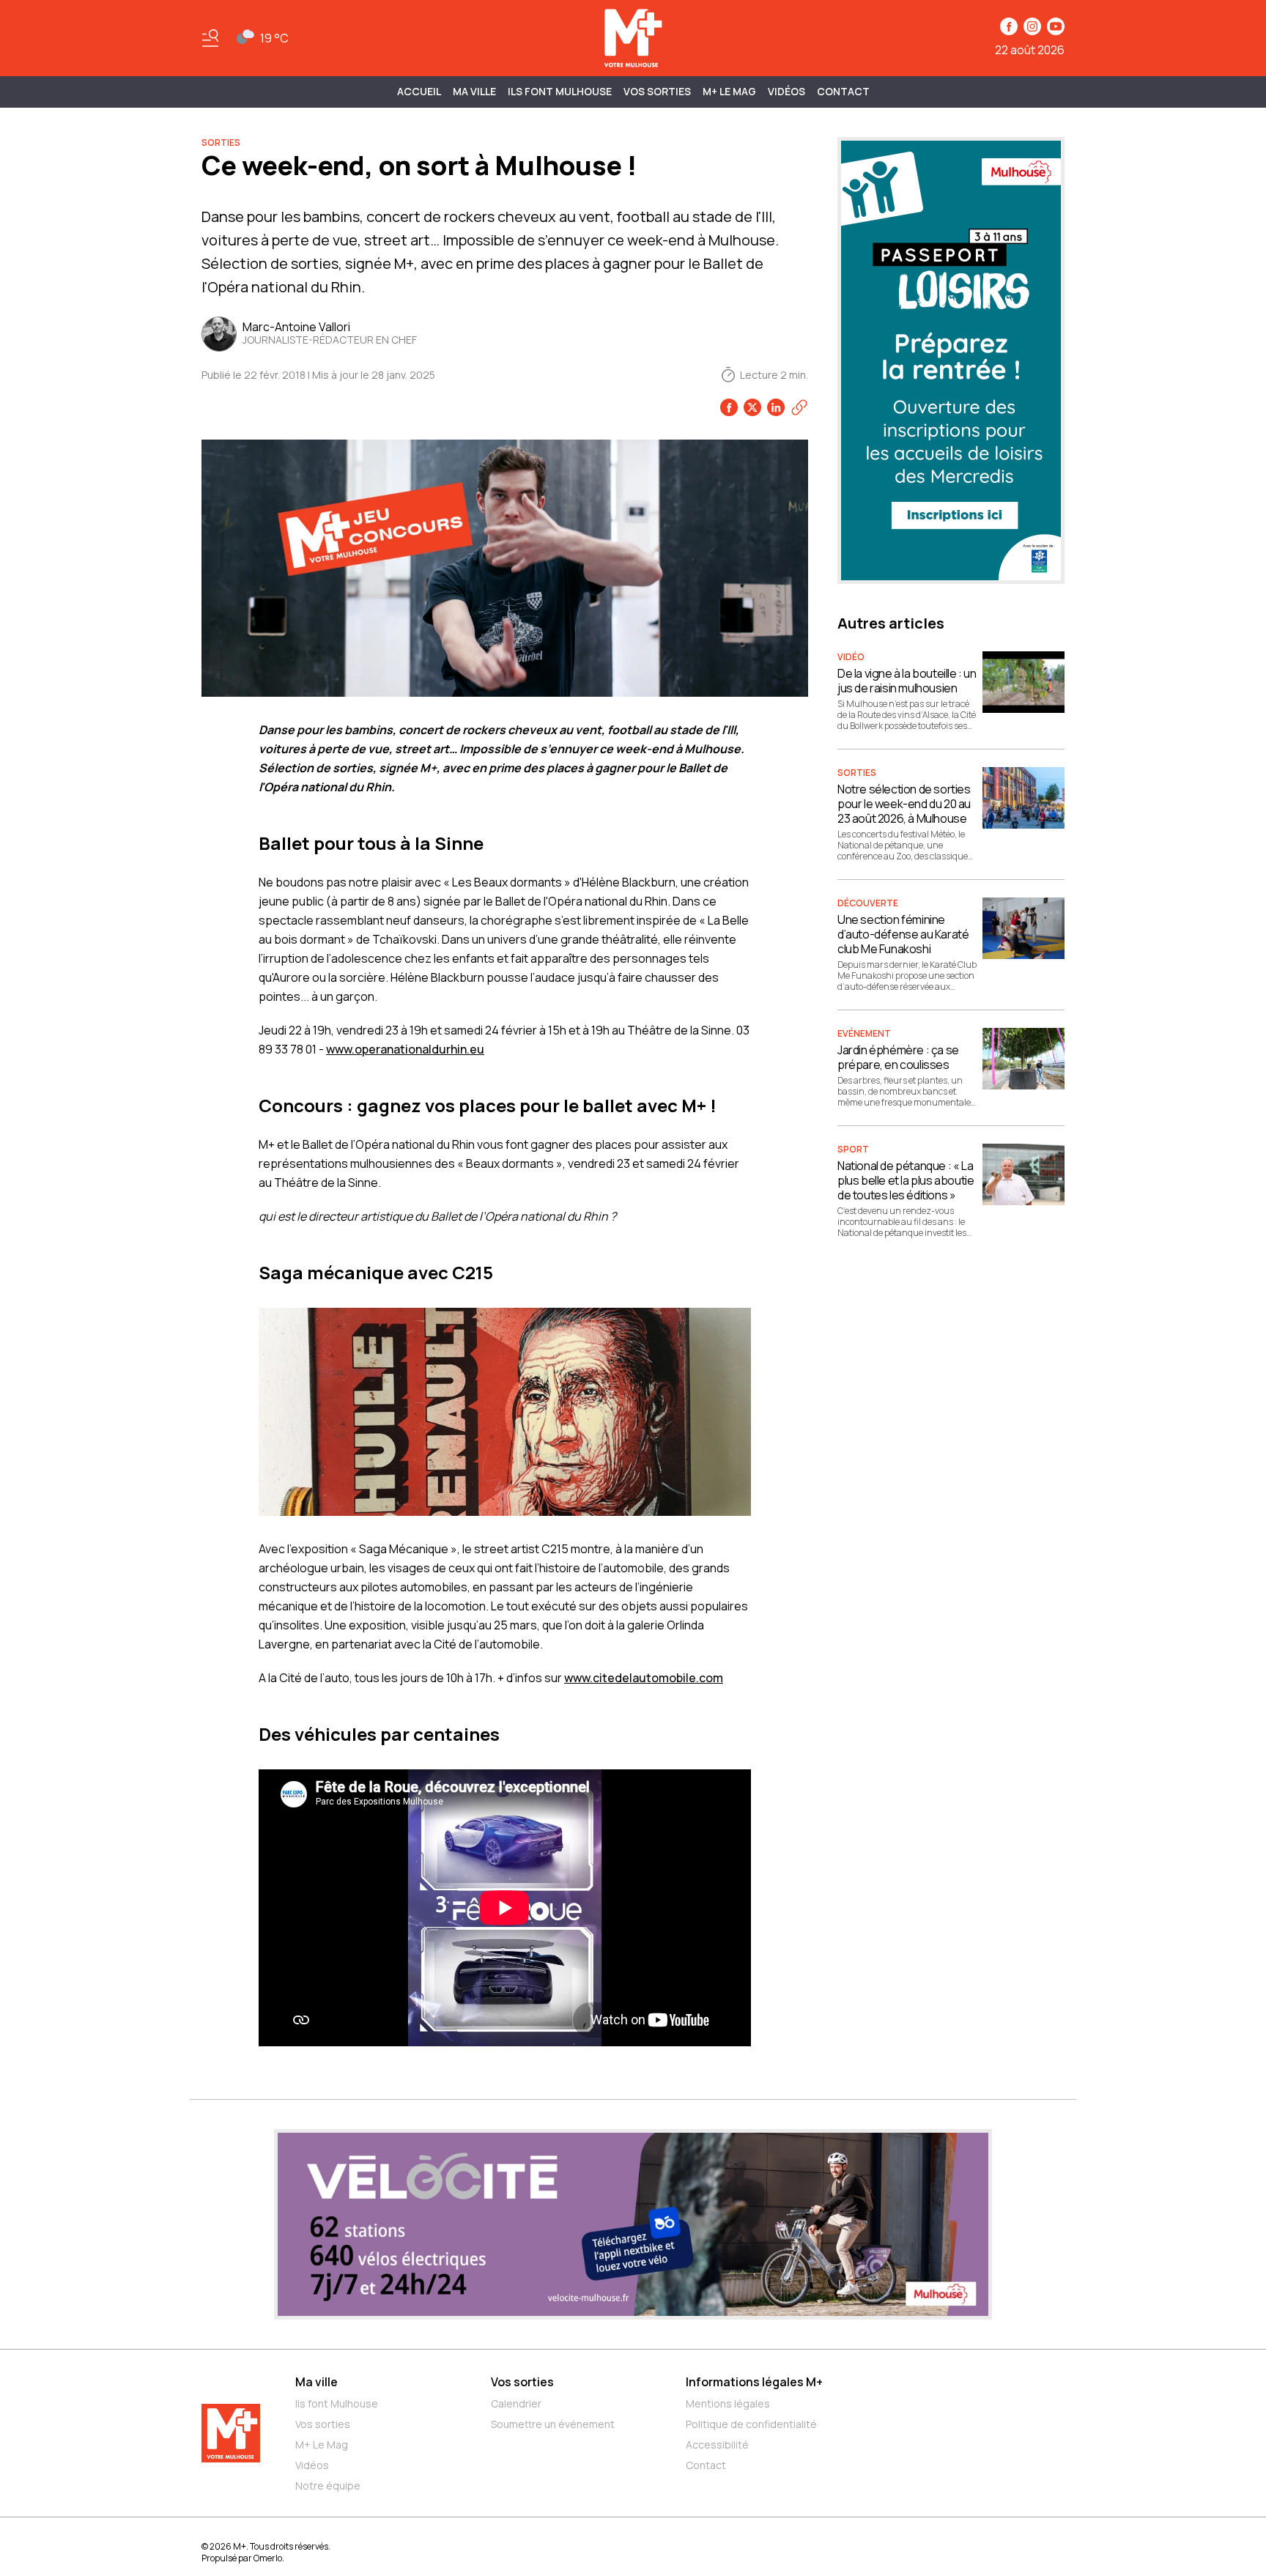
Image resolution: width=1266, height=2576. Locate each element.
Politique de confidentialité (751, 2424)
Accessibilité (717, 2444)
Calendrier (516, 2403)
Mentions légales (728, 2403)
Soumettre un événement (553, 2424)
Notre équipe (328, 2486)
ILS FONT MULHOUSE (560, 91)
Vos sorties (657, 91)
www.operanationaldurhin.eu (405, 1049)
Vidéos (786, 91)
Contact (843, 91)
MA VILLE (474, 91)
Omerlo (268, 2558)
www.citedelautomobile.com (644, 1678)
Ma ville (316, 2382)
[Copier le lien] (799, 407)
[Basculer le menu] (210, 38)
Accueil (419, 91)
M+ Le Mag (729, 91)
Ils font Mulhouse (337, 2403)
